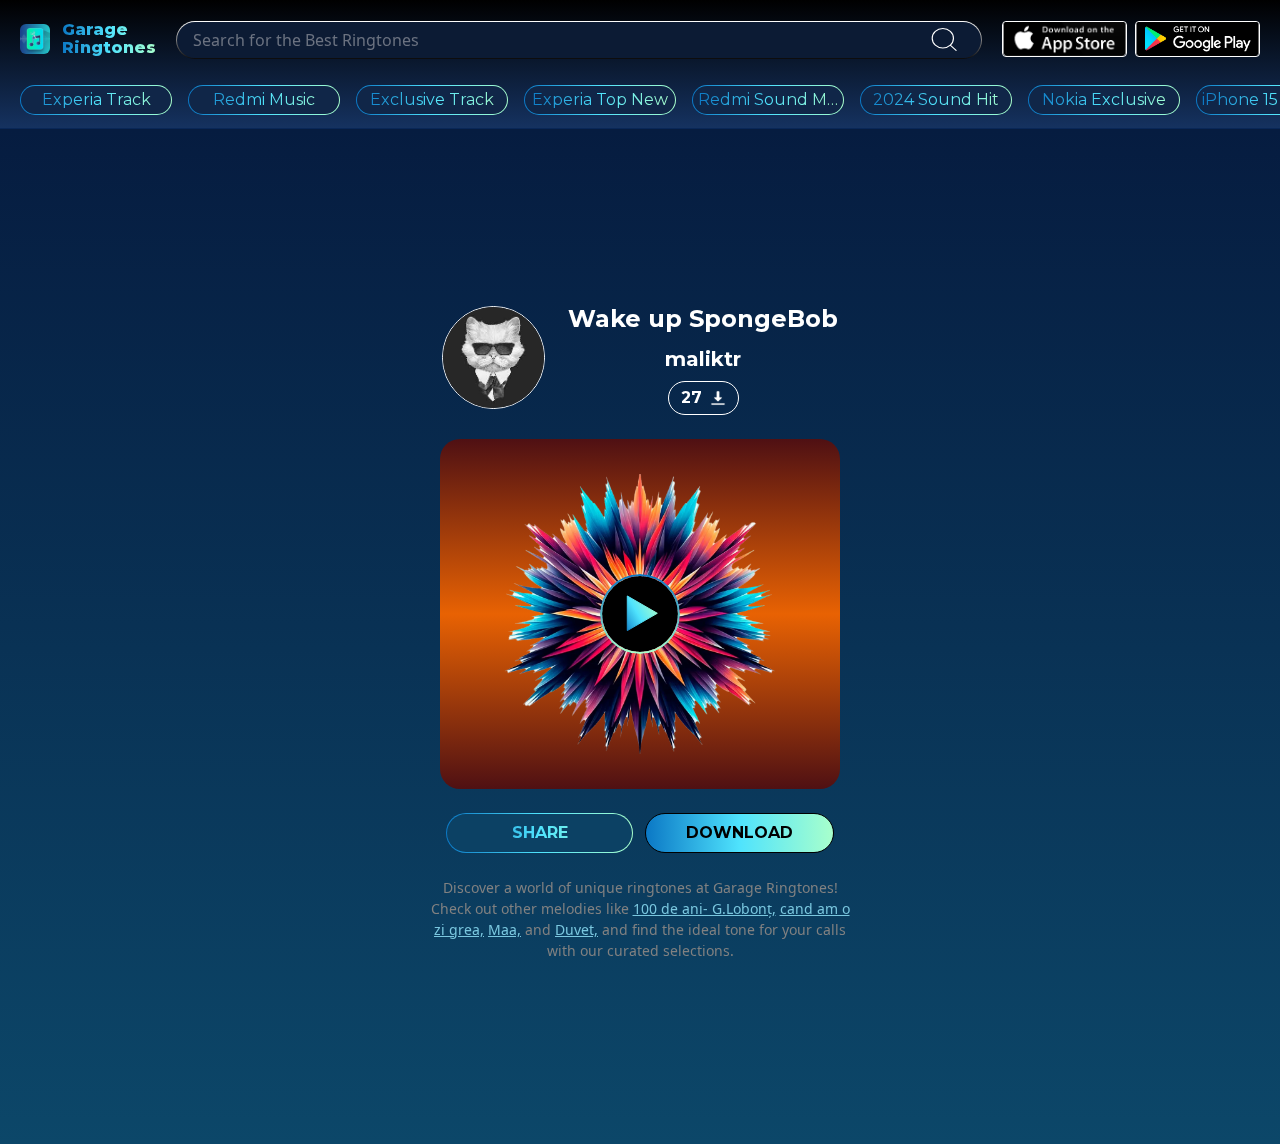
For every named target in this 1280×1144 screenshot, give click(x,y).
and (559, 929)
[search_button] (943, 40)
